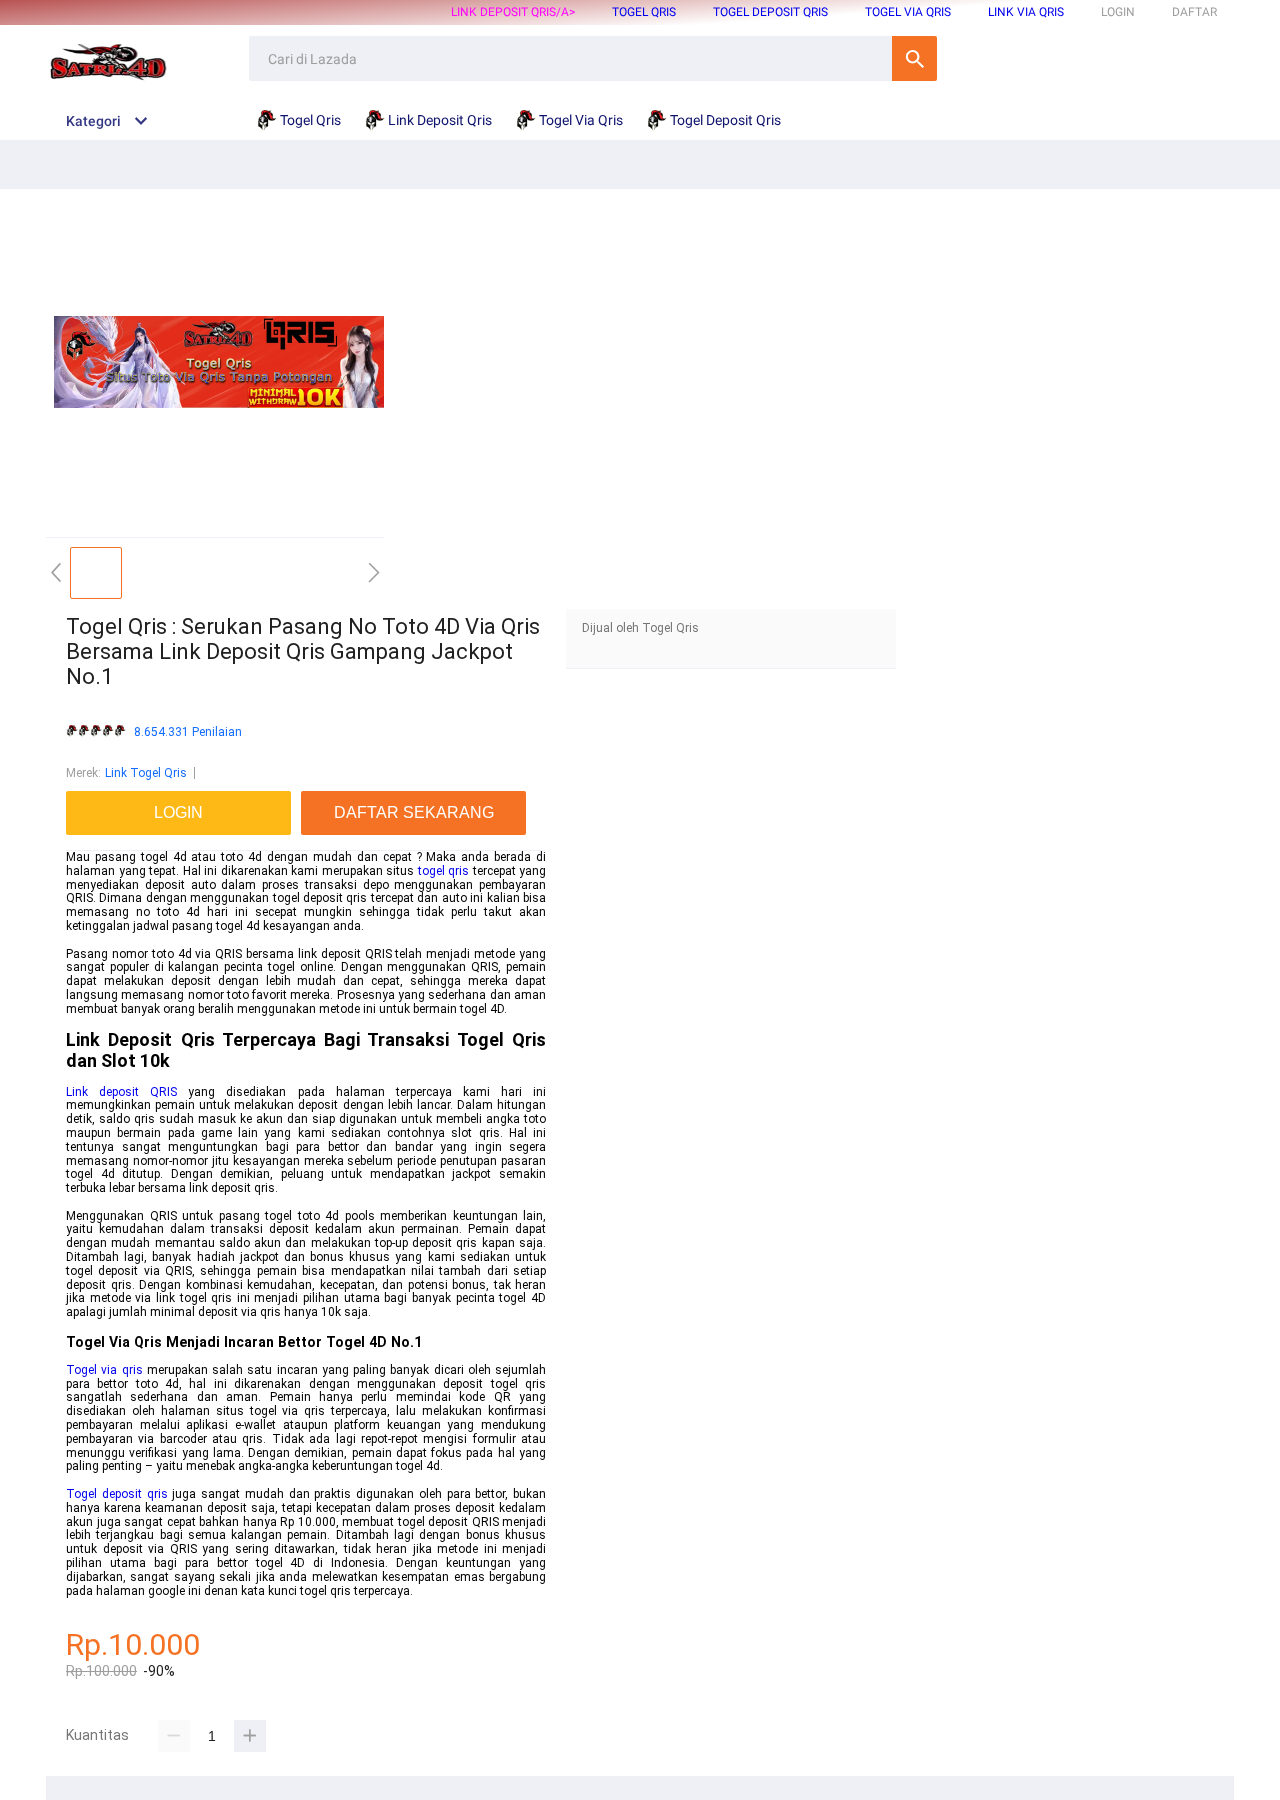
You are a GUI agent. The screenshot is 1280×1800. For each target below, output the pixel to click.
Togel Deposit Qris (770, 12)
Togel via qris (104, 1370)
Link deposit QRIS (121, 1092)
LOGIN (1118, 12)
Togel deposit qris (117, 1494)
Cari (914, 58)
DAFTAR (1194, 12)
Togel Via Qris (908, 12)
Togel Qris (644, 12)
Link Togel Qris (146, 773)
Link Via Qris (1026, 12)
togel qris (444, 871)
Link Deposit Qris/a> (513, 12)
